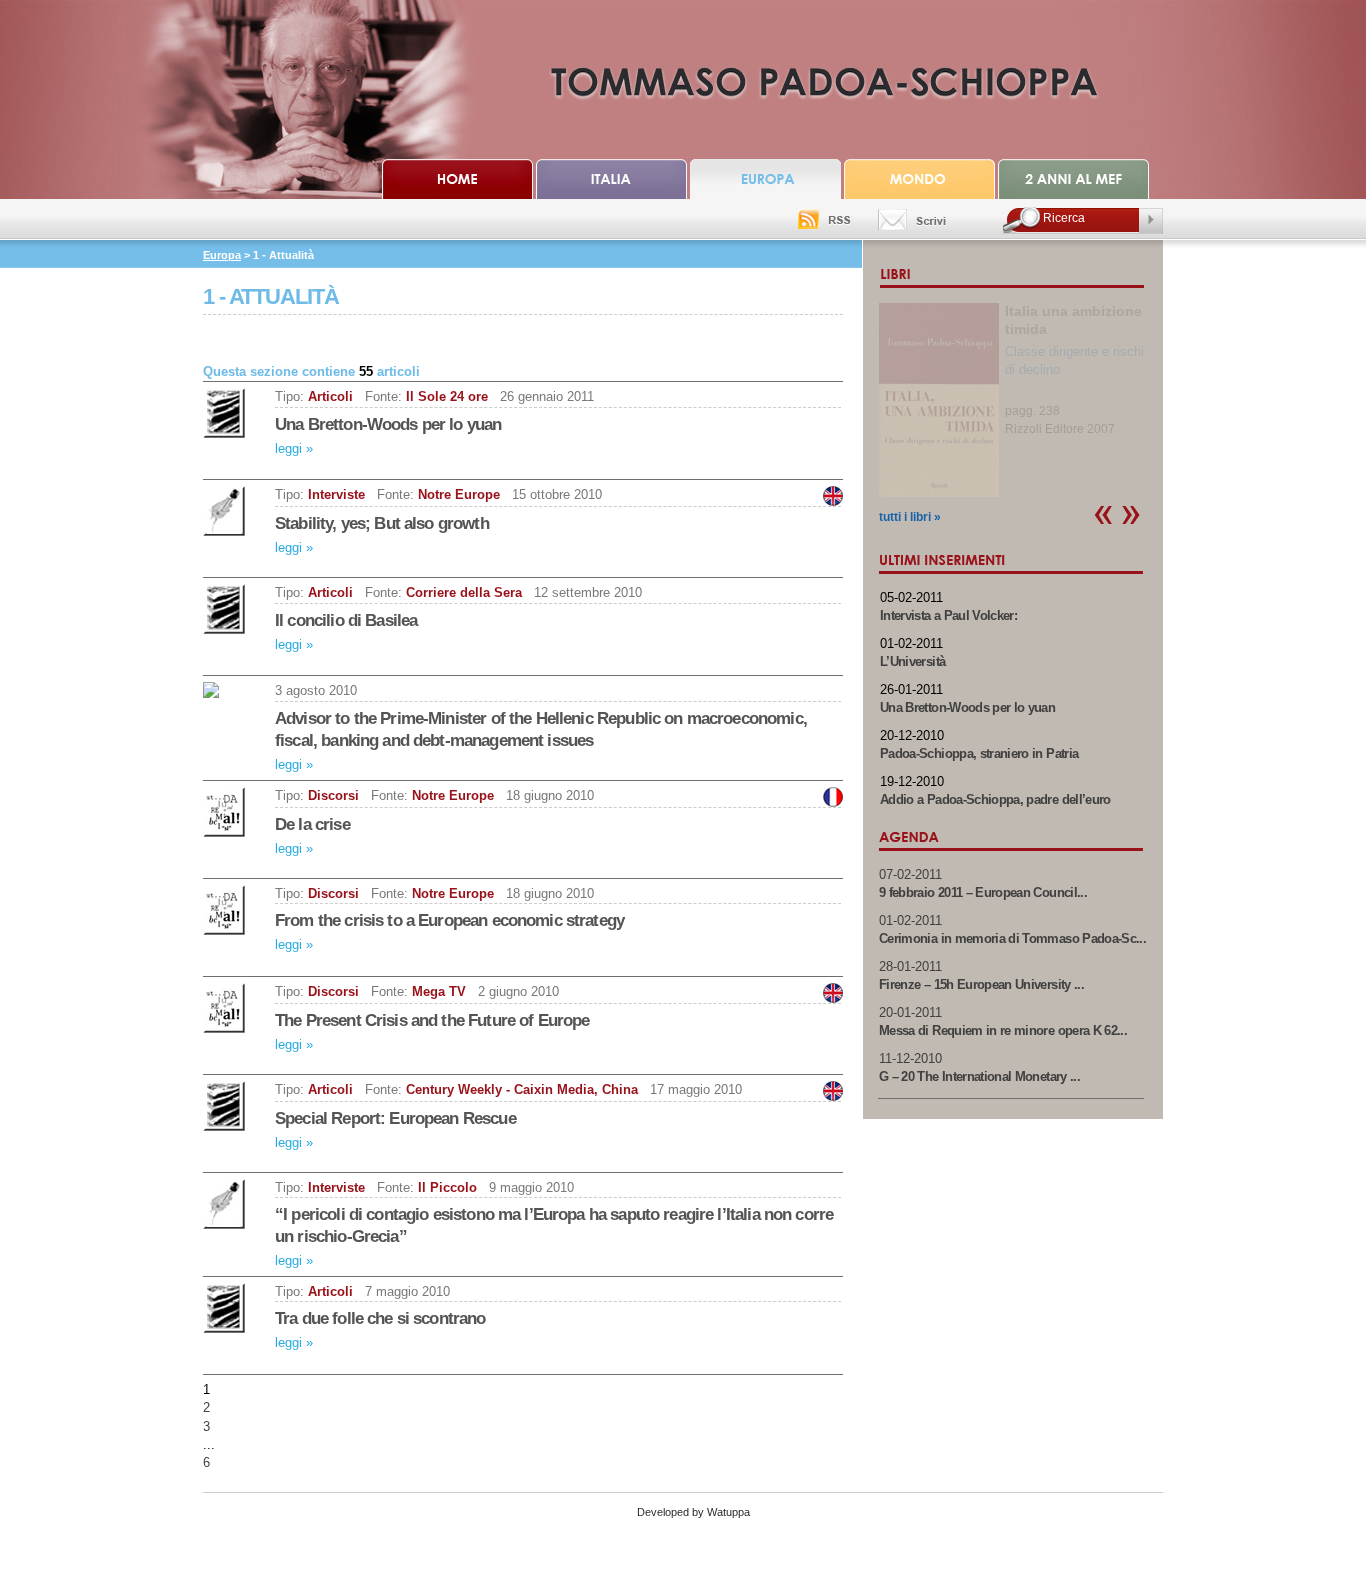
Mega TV (439, 991)
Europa (222, 255)
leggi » (294, 448)
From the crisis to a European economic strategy (449, 920)
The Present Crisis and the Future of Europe (432, 1020)
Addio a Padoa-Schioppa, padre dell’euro (995, 799)
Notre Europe (459, 494)
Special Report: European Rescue (395, 1118)
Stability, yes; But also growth (382, 523)
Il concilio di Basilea (346, 620)
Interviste (336, 494)
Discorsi (333, 795)
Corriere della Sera (464, 592)
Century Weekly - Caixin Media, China (522, 1089)
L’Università (912, 661)
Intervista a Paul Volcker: (948, 615)
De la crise (312, 824)
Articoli (330, 396)
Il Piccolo (447, 1187)
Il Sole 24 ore (447, 396)
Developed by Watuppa (693, 1512)
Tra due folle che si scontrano (380, 1318)
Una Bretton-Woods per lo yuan (388, 424)
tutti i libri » (910, 517)
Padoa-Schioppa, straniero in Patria (979, 753)
